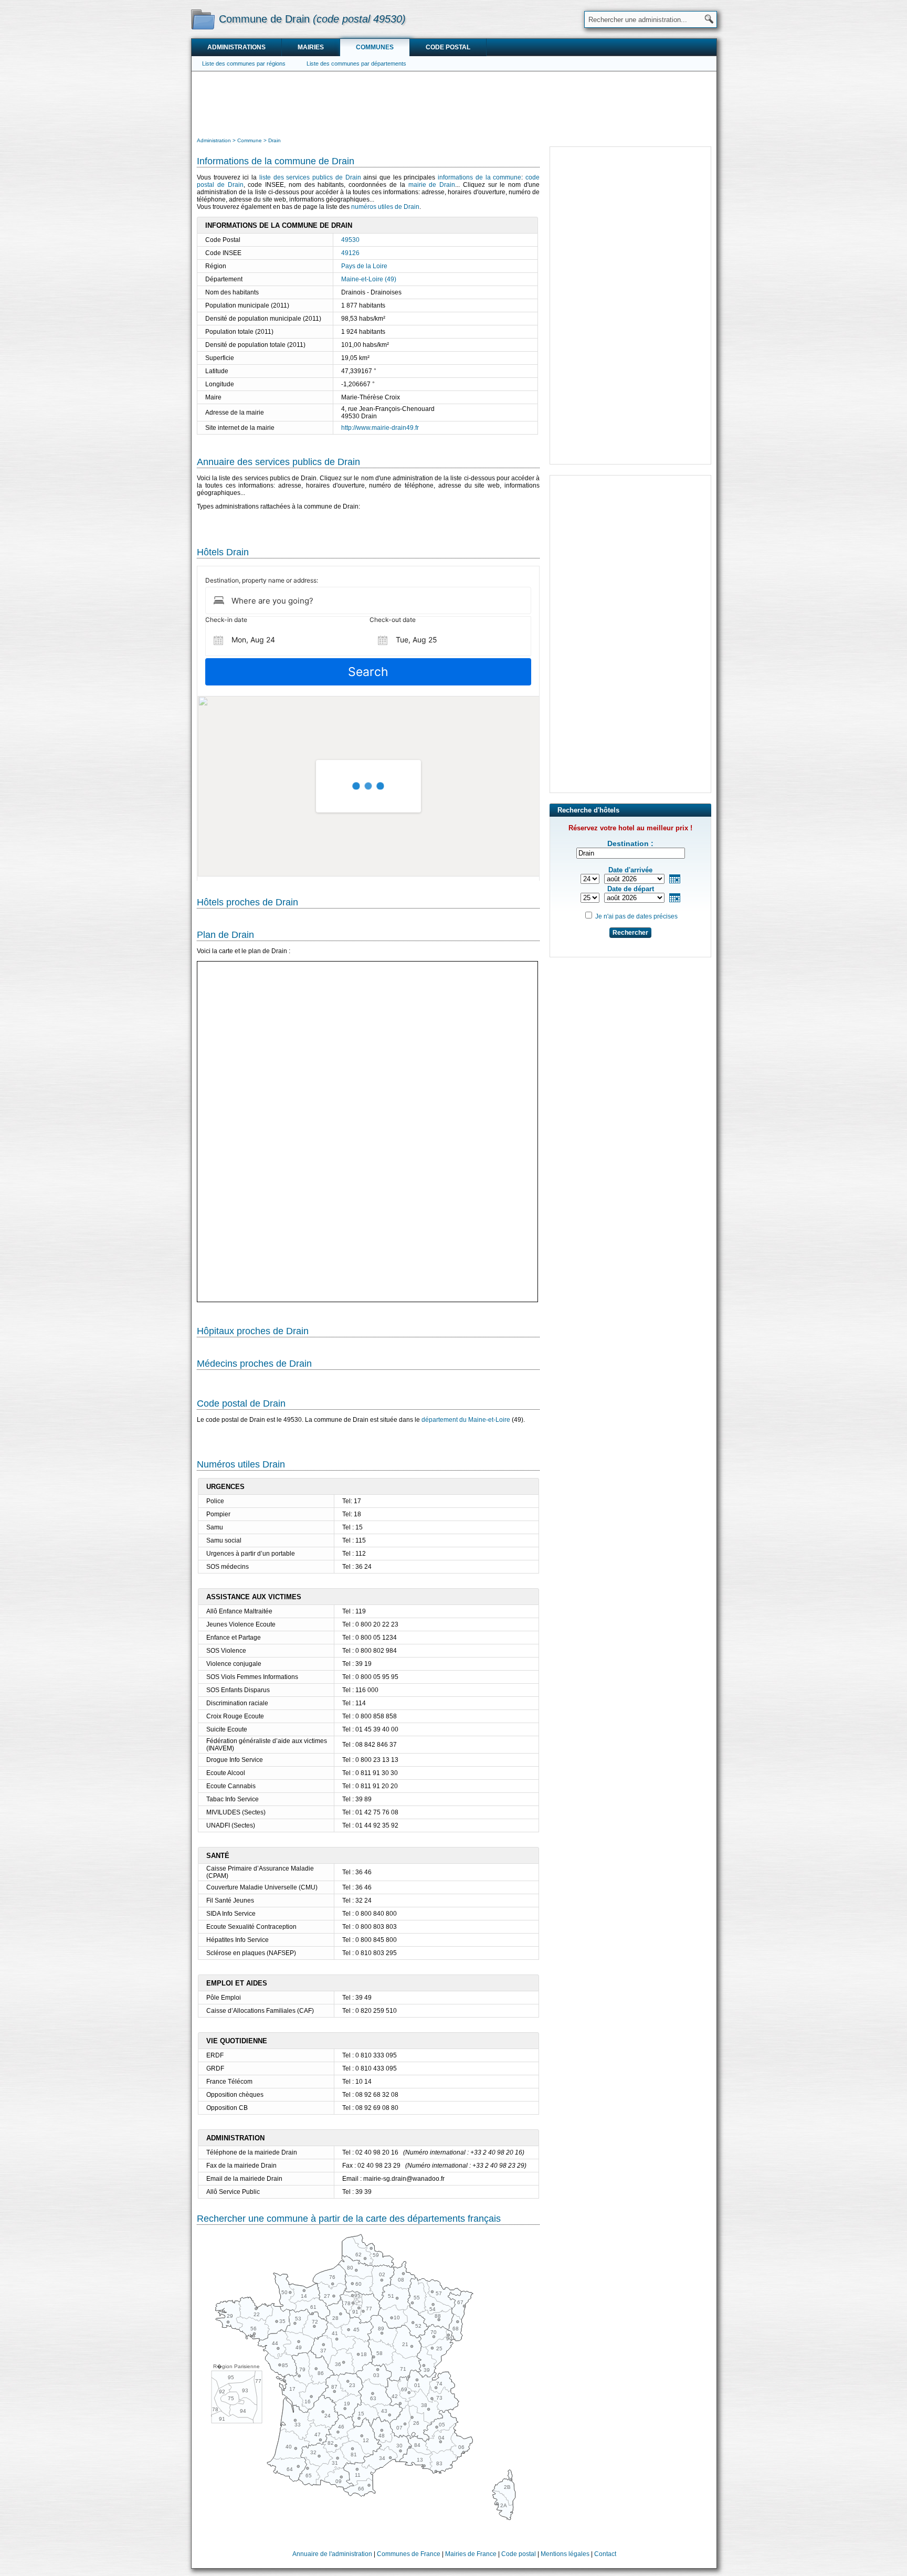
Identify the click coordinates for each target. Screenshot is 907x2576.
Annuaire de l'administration (332, 2554)
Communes (375, 47)
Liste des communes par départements (356, 64)
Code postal (448, 47)
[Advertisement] (454, 103)
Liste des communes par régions (244, 64)
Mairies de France (471, 2554)
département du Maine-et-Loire (466, 1420)
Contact (605, 2554)
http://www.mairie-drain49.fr (380, 428)
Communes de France (409, 2554)
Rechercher (630, 933)
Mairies (311, 47)
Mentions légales (565, 2554)
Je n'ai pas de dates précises (636, 916)
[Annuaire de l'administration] (203, 19)
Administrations (236, 47)
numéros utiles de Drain (385, 207)
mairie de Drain (432, 185)
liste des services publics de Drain (310, 177)
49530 (350, 240)
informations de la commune (479, 177)
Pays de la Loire (364, 266)
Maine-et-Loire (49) (369, 279)
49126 (350, 253)
